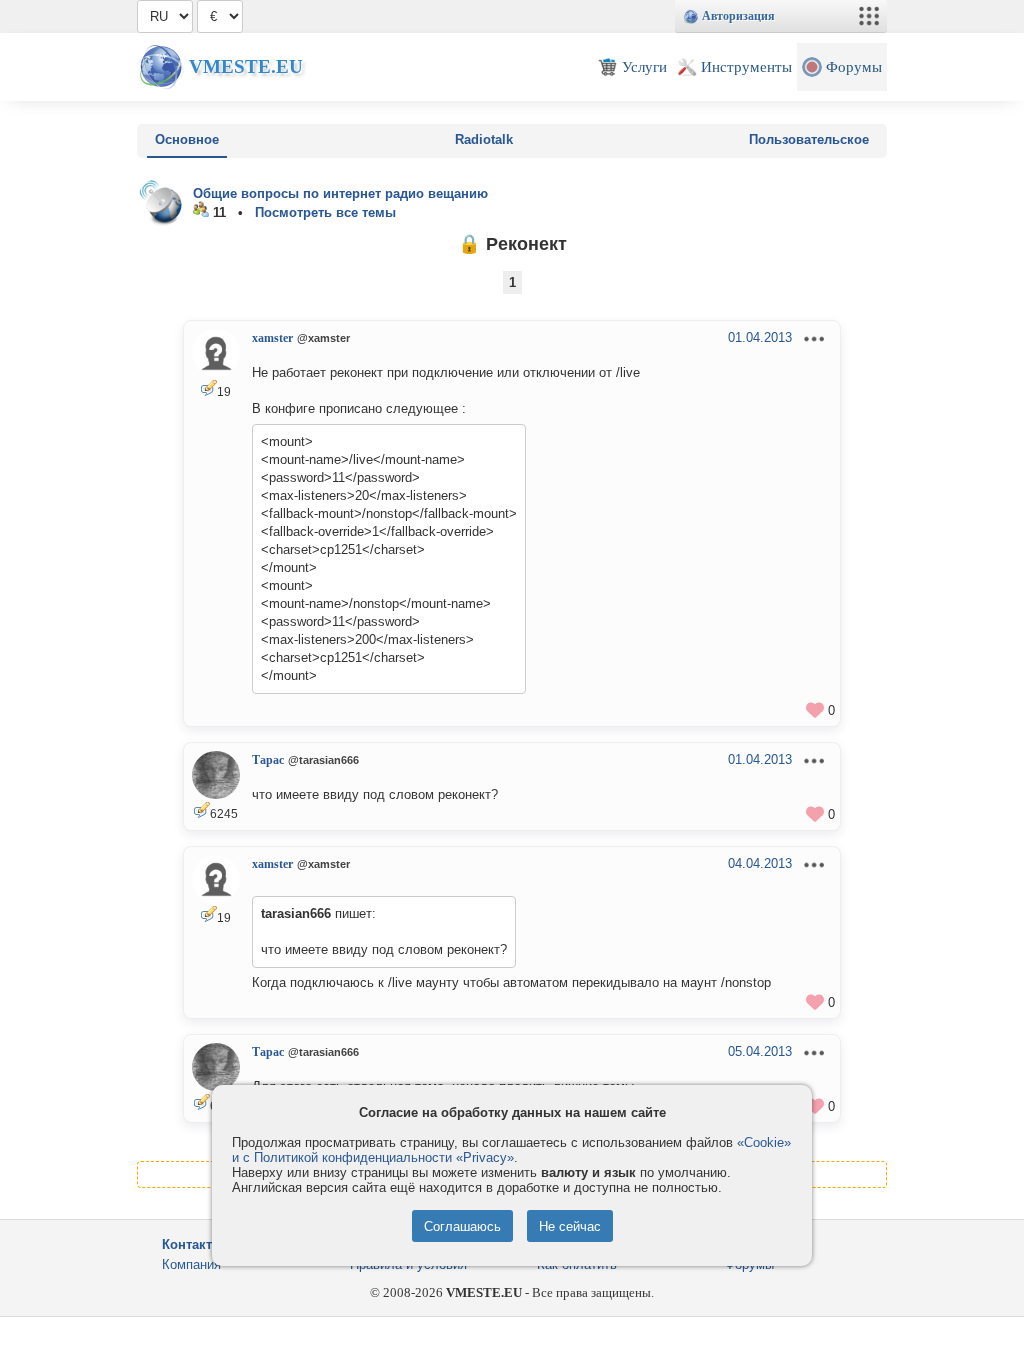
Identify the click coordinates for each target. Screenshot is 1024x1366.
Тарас (268, 760)
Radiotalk (484, 139)
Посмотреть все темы (325, 212)
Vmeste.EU (246, 66)
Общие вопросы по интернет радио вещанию (340, 193)
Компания (191, 1264)
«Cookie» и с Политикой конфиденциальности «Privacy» (511, 1150)
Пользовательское (809, 139)
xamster (272, 338)
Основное (187, 139)
